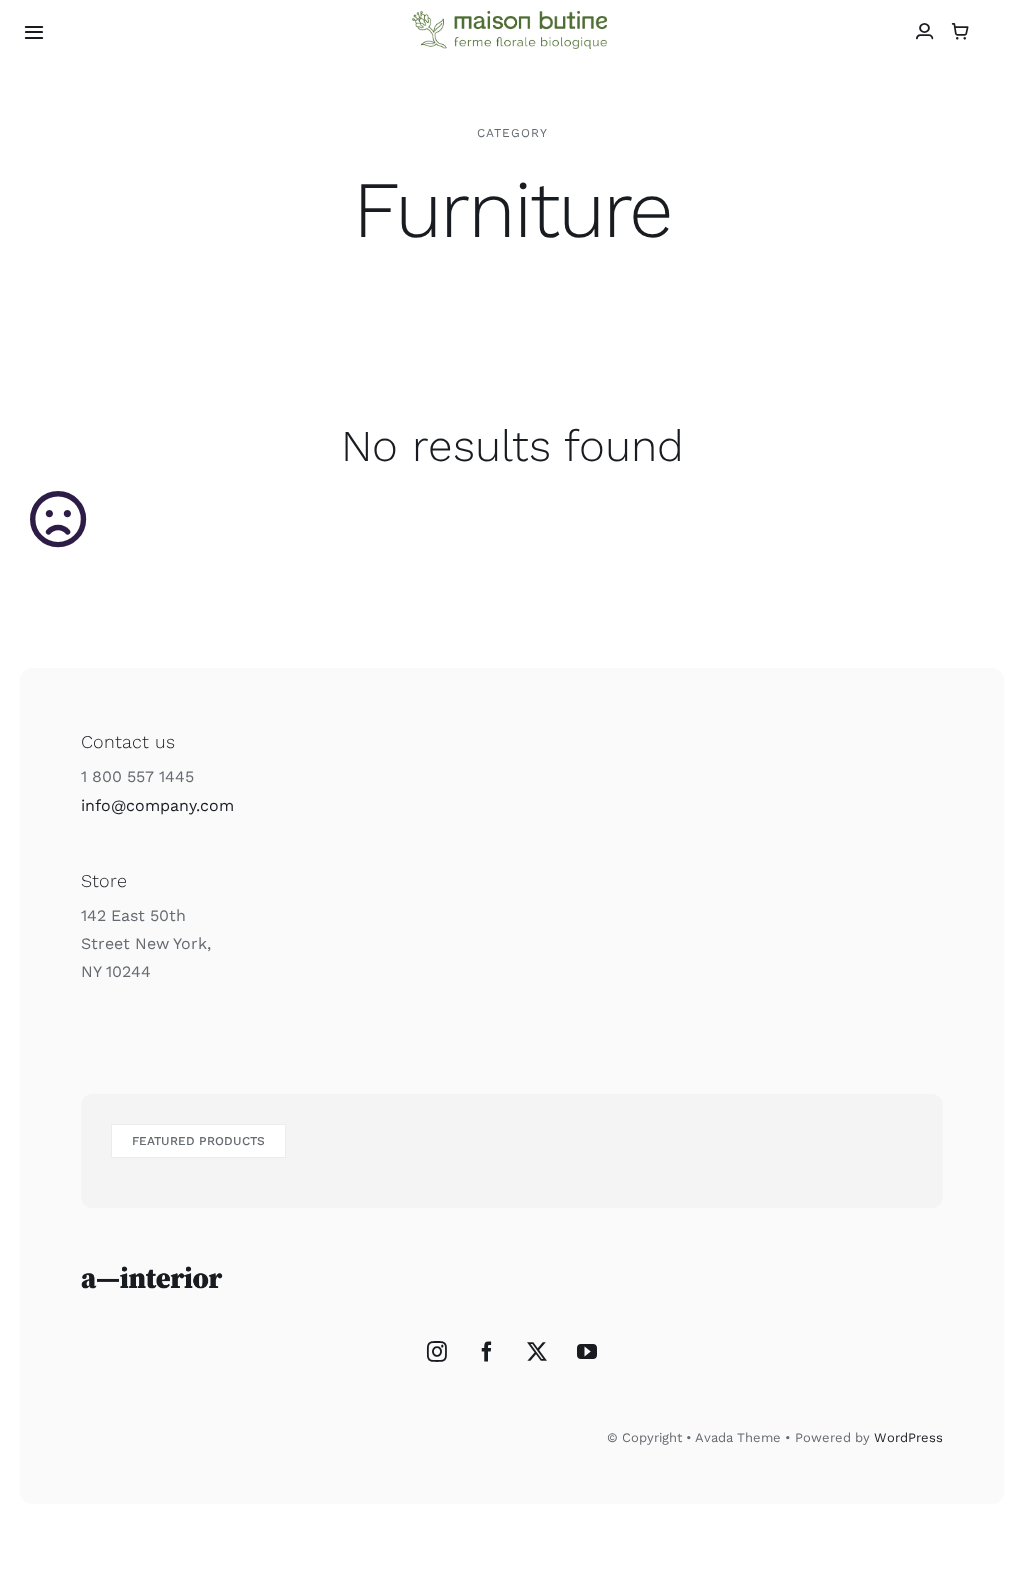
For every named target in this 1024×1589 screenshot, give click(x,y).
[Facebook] (487, 1352)
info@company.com (157, 805)
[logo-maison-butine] (512, 18)
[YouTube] (587, 1352)
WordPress (908, 1437)
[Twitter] (537, 1352)
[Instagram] (437, 1352)
